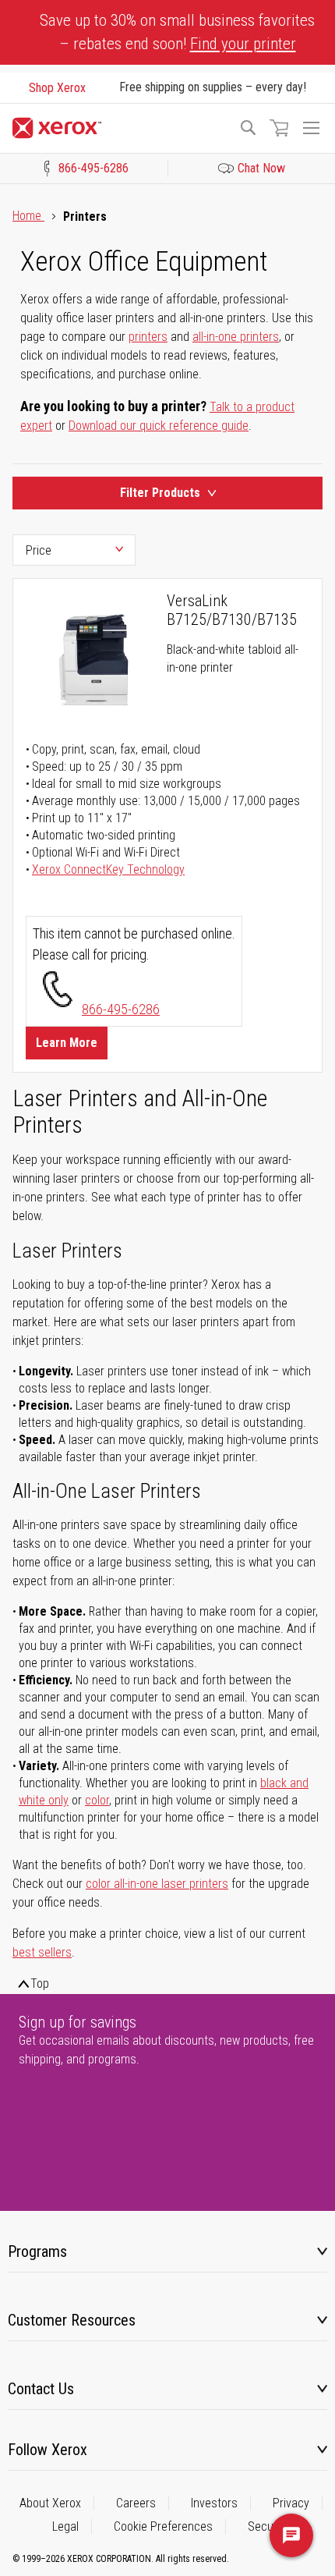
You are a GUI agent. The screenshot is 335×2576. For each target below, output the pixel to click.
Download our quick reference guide (159, 426)
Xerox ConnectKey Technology (108, 869)
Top (40, 1983)
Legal (65, 2526)
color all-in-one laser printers (157, 1884)
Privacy (291, 2503)
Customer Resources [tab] (72, 2320)
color (97, 1800)
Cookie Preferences (163, 2526)
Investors (214, 2503)
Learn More (67, 1043)
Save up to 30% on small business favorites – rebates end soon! (177, 32)
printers (148, 337)
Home (28, 216)
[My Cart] (279, 128)
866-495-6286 (121, 1009)
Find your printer (243, 44)
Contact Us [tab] (41, 2389)
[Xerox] (118, 128)
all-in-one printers (236, 337)
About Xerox (50, 2503)
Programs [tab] (37, 2251)
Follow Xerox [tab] (48, 2450)
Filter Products (160, 493)
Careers (136, 2503)
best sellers (42, 1952)
